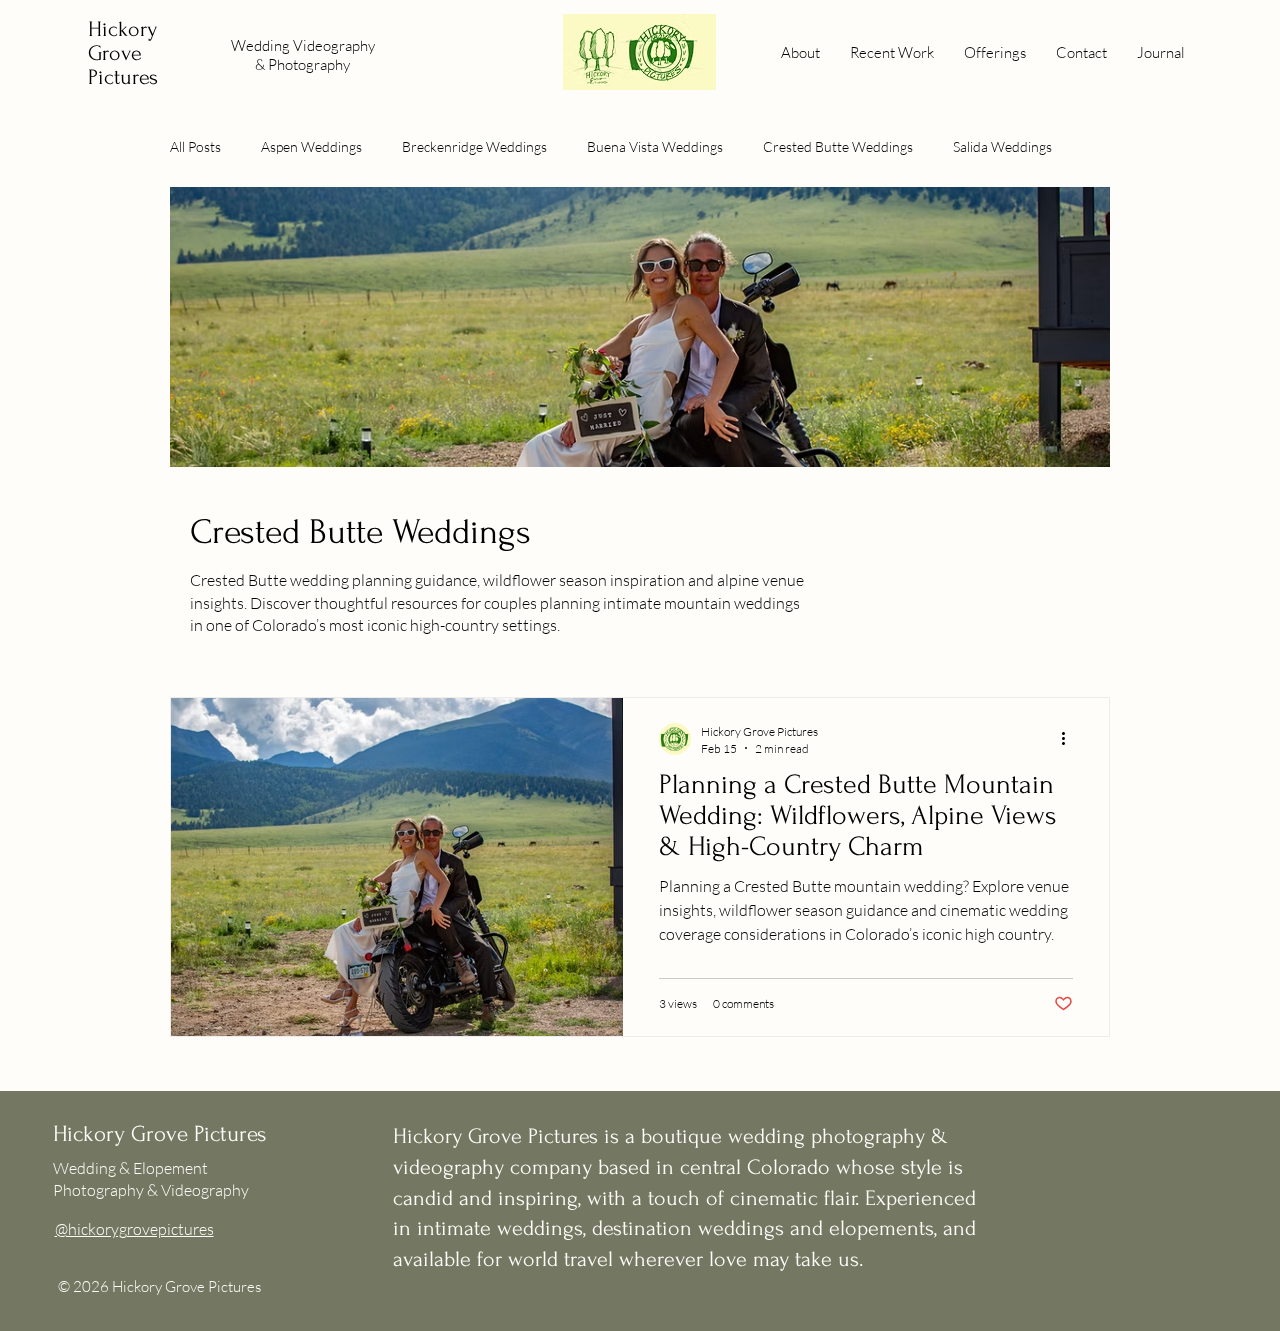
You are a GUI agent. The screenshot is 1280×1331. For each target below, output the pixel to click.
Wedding (262, 45)
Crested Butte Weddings (838, 146)
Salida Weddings (1002, 146)
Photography (309, 64)
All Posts (195, 146)
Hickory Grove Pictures (123, 53)
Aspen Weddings (311, 146)
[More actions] (1070, 739)
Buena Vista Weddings (655, 146)
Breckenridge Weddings (474, 146)
